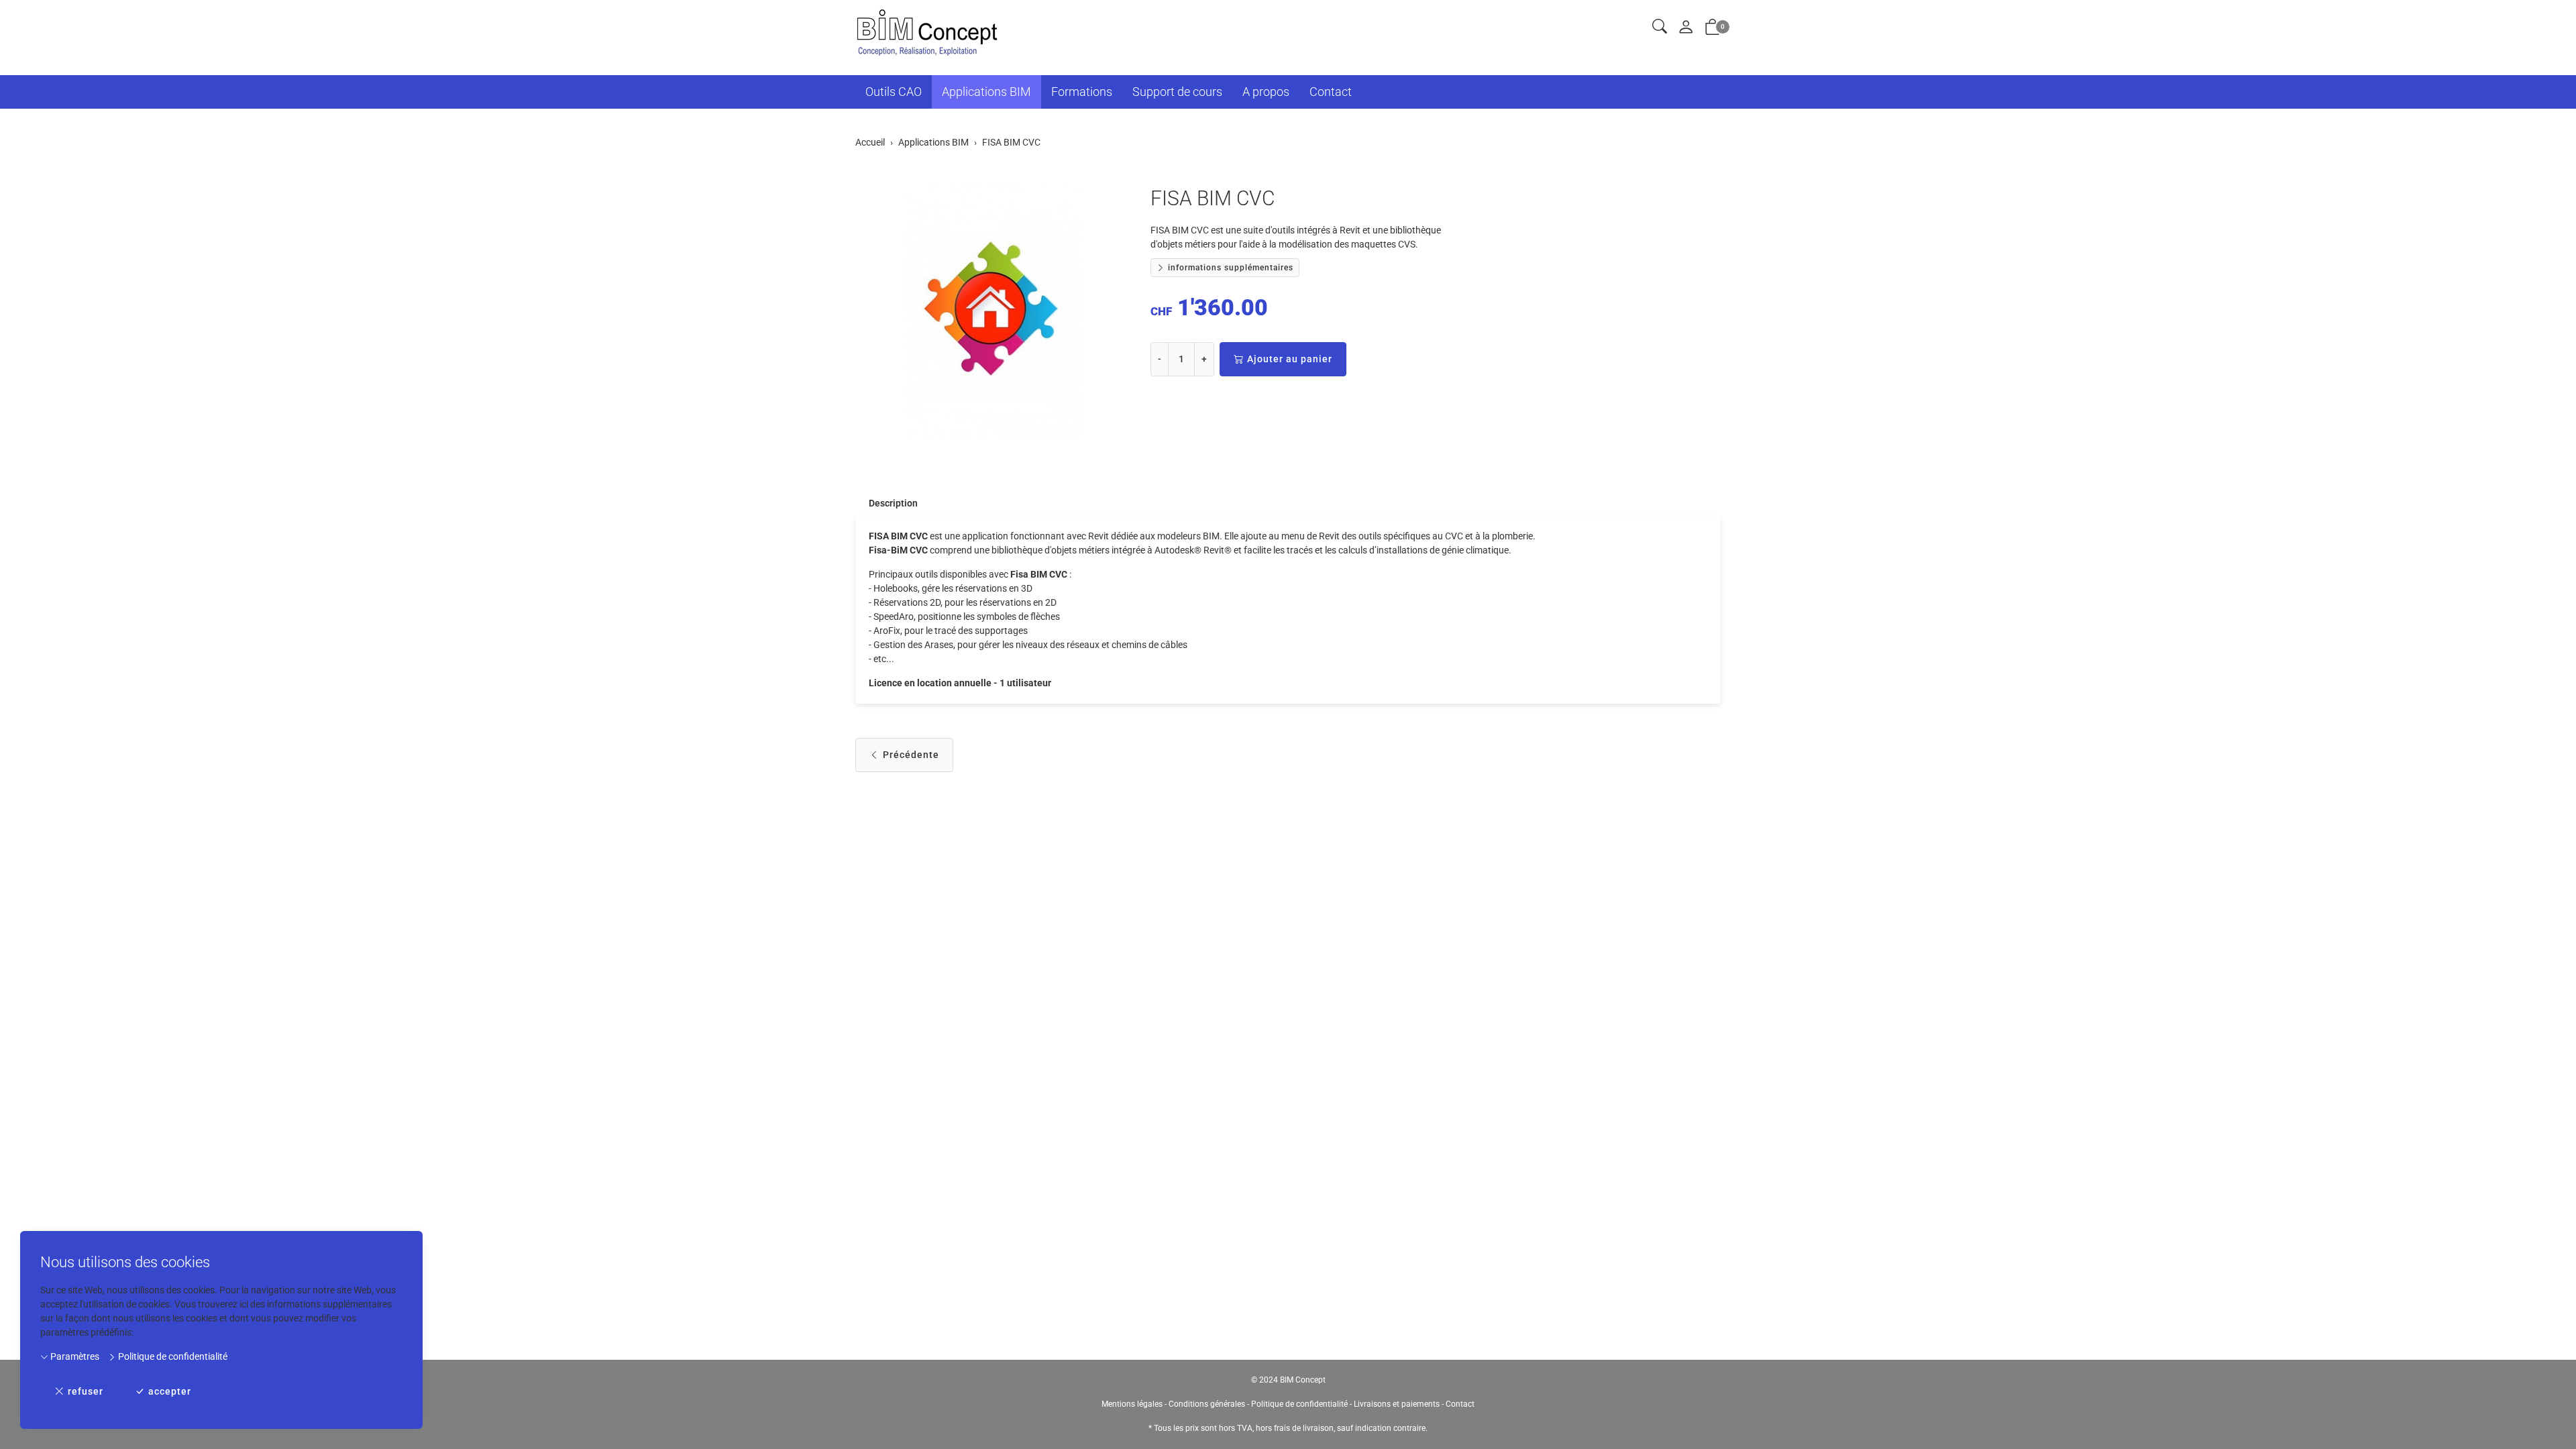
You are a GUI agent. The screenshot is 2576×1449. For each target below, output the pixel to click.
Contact (1331, 92)
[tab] (887, 503)
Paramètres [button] (74, 1356)
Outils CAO (894, 92)
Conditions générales (1207, 1404)
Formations (1082, 92)
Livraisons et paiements (1397, 1404)
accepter (170, 1391)
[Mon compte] (1686, 28)
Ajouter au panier (1290, 359)
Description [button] (893, 503)
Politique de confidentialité (172, 1356)
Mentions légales (1132, 1404)
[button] (1660, 27)
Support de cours (1177, 92)
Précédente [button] (911, 755)
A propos (1266, 92)
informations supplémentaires (1229, 268)
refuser (86, 1391)
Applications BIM (986, 92)
